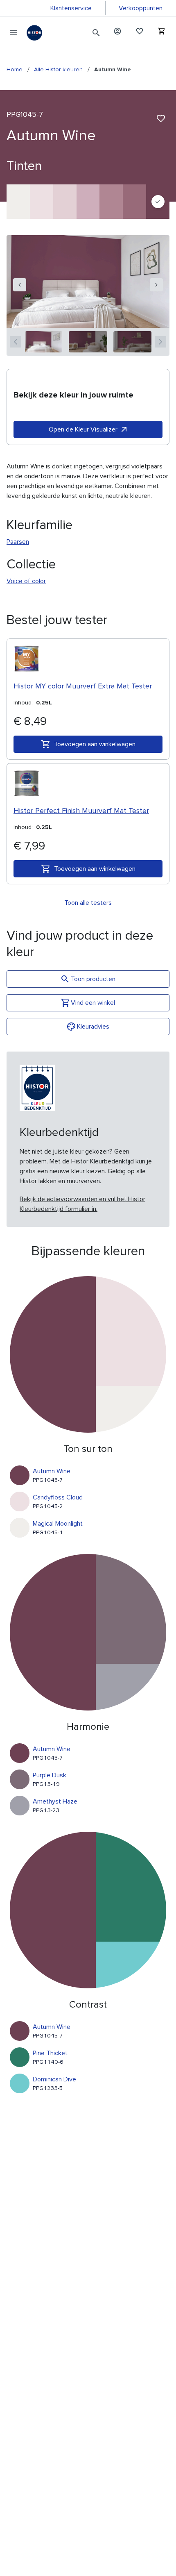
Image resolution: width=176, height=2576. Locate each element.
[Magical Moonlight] (18, 202)
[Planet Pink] (88, 202)
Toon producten (93, 979)
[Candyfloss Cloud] (42, 202)
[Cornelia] (134, 202)
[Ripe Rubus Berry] (111, 202)
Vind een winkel (93, 1003)
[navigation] (20, 285)
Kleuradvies (93, 1027)
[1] (44, 342)
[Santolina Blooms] (65, 202)
